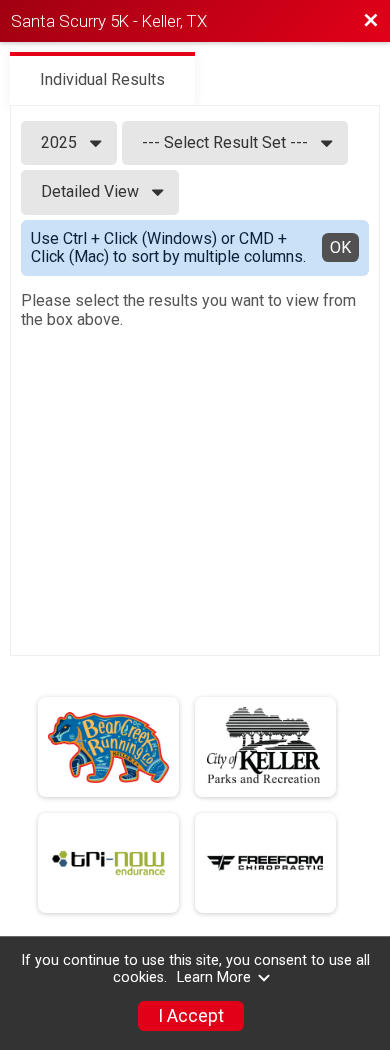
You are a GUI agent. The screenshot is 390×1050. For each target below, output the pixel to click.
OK (340, 247)
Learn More (214, 977)
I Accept (191, 1016)
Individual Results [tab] (102, 79)
